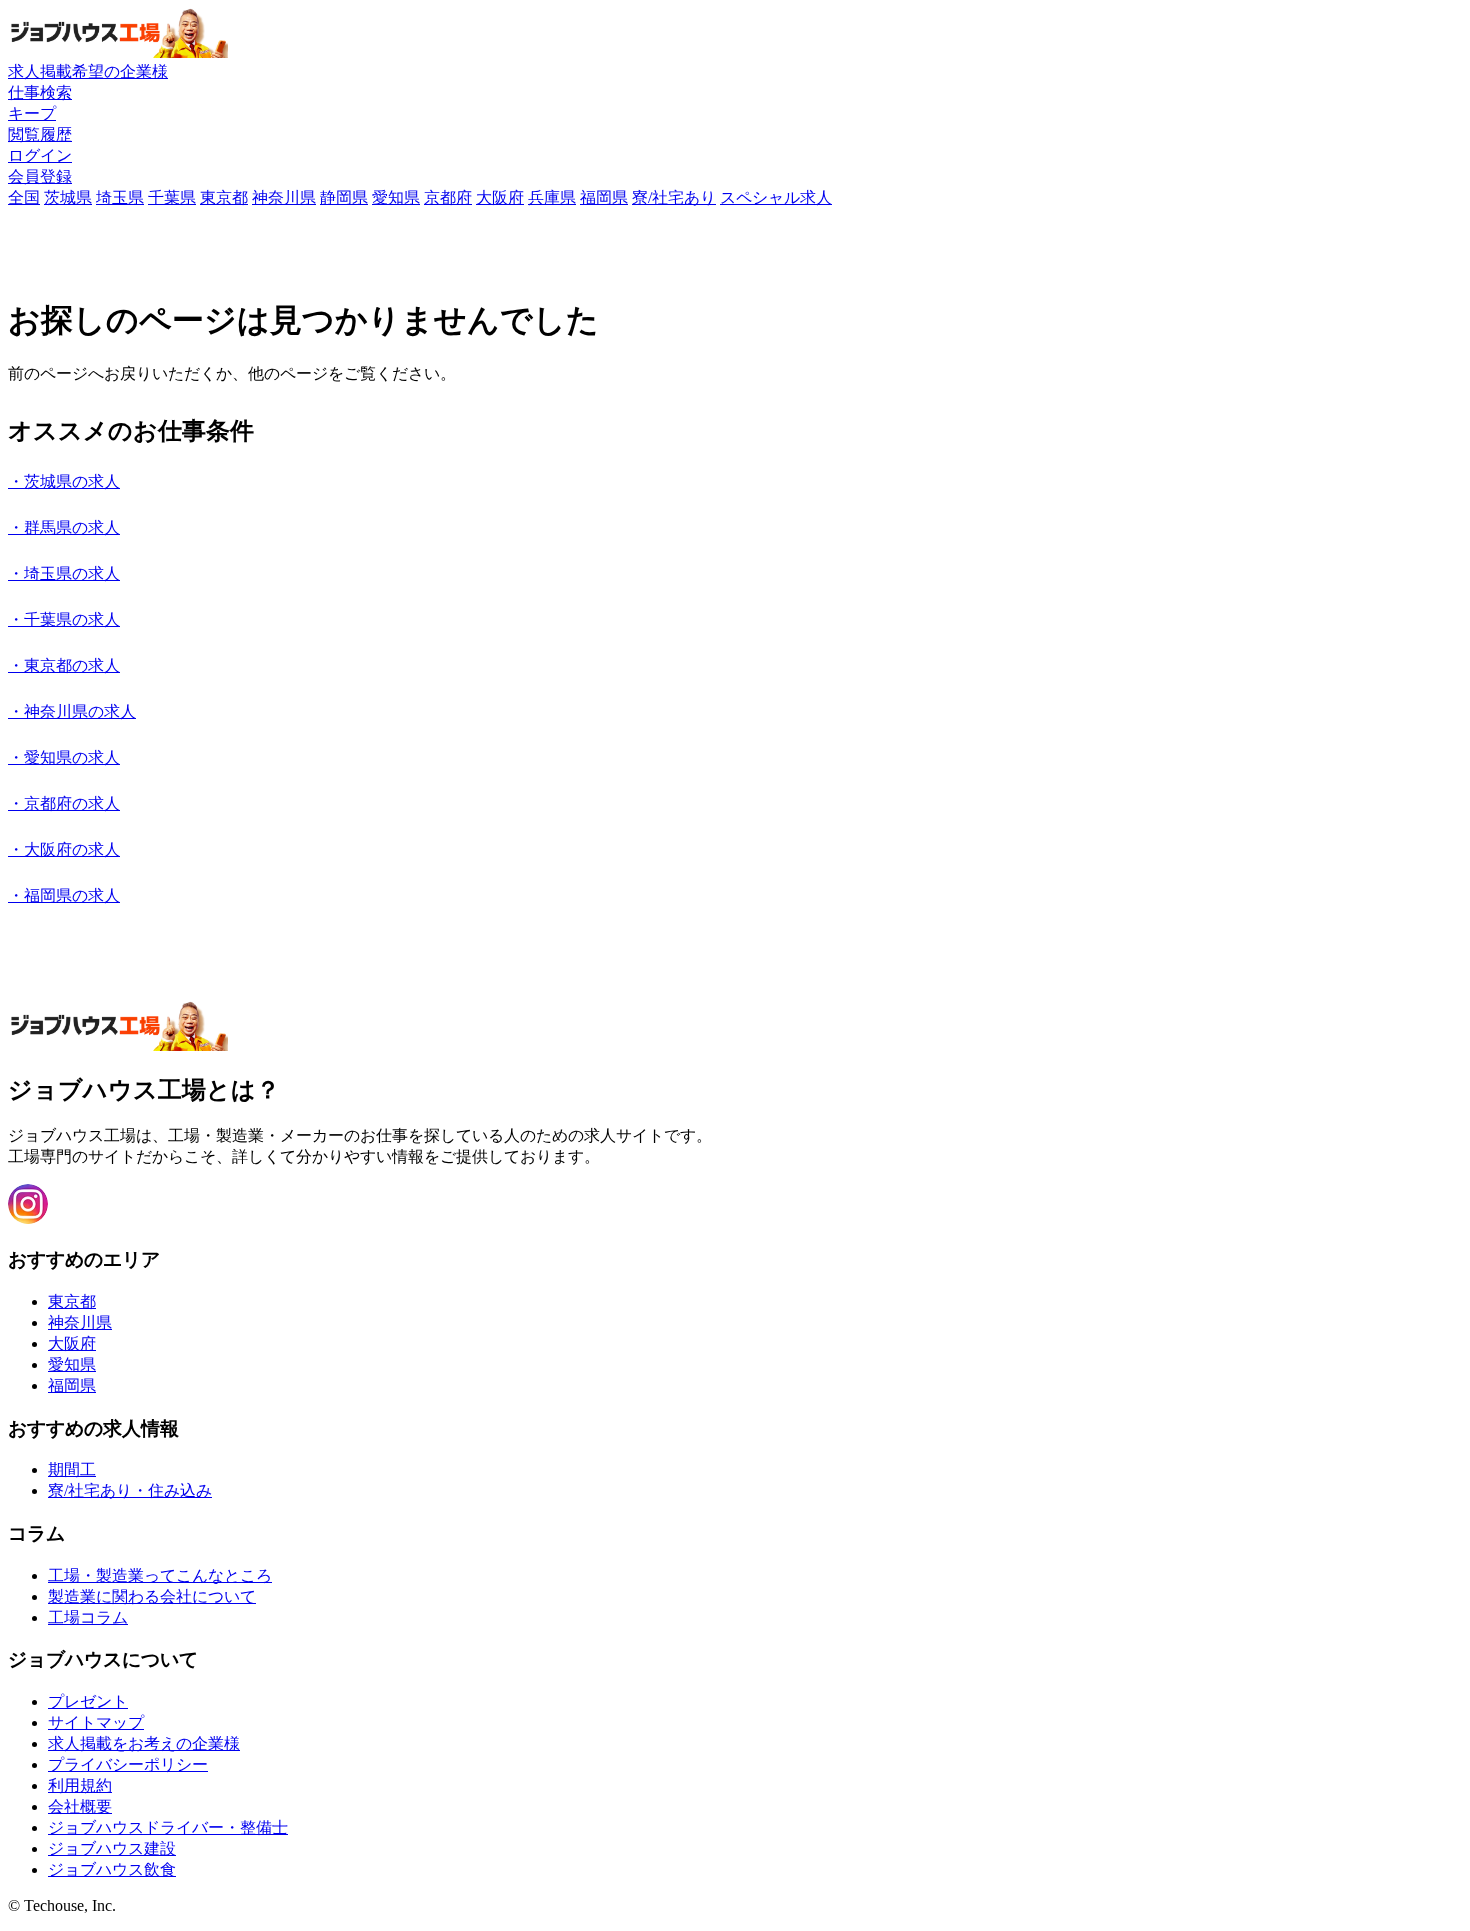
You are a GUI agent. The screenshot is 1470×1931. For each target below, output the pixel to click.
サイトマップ (96, 1722)
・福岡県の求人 (64, 895)
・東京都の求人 (64, 665)
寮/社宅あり (674, 197)
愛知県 (396, 197)
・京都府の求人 (64, 803)
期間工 (72, 1469)
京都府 (448, 197)
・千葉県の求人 (64, 619)
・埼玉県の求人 (64, 573)
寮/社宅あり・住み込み (130, 1490)
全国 (24, 197)
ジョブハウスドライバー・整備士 (168, 1827)
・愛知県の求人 (64, 757)
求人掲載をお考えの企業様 (144, 1743)
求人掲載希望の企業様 (88, 71)
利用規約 (80, 1785)
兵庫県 (552, 197)
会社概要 (80, 1806)
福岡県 (604, 197)
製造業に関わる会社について (152, 1596)
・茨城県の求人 (64, 481)
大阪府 (500, 197)
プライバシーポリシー (128, 1764)
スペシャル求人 (776, 197)
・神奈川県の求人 (72, 711)
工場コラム (88, 1617)
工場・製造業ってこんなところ (160, 1575)
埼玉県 (120, 197)
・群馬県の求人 (64, 527)
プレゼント (88, 1701)
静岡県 (344, 197)
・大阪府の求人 (64, 849)
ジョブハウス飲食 (112, 1869)
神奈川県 (284, 197)
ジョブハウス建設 (112, 1848)
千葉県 (172, 197)
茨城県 (68, 197)
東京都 (224, 197)
